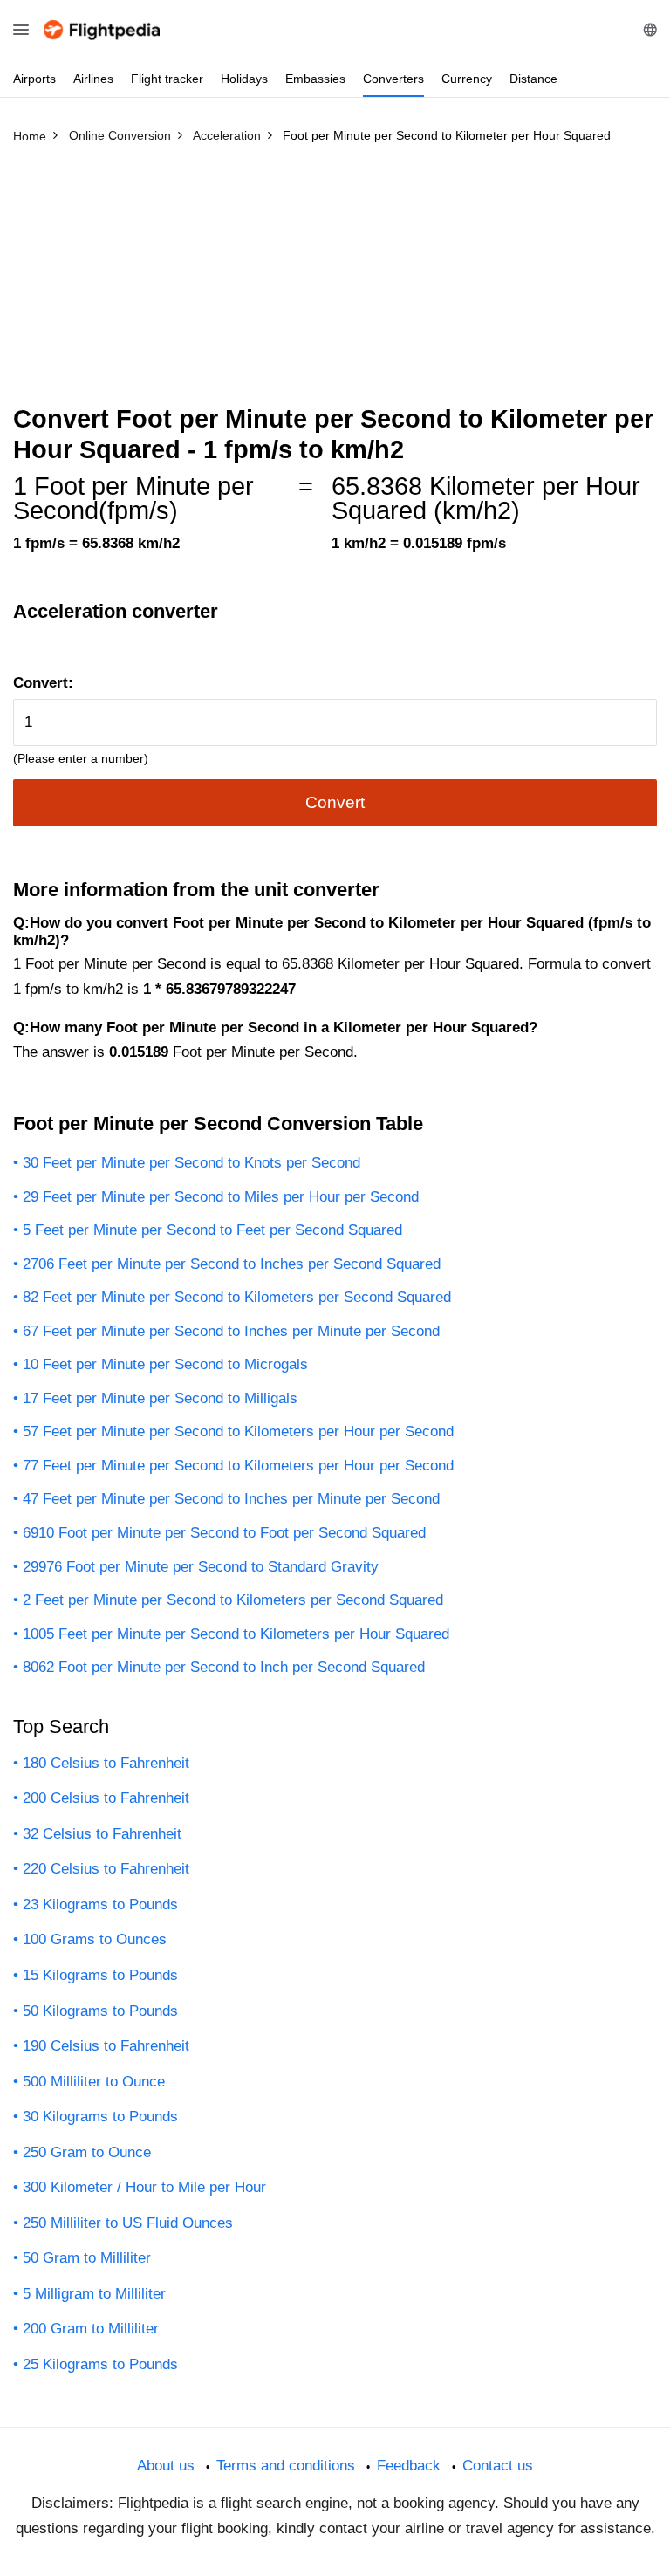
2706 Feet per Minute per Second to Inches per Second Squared (232, 1264)
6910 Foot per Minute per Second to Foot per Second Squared (224, 1533)
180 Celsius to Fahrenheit (106, 1763)
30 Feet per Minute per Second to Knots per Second (191, 1163)
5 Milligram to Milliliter (94, 2294)
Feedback (409, 2466)
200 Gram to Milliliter (91, 2329)
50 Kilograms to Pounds (100, 2011)
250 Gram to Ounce (87, 2152)
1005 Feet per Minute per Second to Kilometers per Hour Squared (236, 1634)
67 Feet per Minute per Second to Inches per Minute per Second (231, 1331)
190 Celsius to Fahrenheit (106, 2046)
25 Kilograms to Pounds (100, 2364)
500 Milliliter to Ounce (94, 2082)
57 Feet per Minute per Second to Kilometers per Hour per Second (238, 1432)
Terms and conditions (286, 2466)
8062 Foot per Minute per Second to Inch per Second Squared (224, 1667)
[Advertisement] (335, 282)
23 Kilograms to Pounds (100, 1905)
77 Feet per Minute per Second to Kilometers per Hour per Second (238, 1466)
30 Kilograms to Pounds (100, 2117)
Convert (335, 802)
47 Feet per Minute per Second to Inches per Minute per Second (231, 1499)
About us (166, 2466)
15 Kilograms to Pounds (100, 1975)
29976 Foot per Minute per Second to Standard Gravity (201, 1567)
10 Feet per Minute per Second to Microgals (165, 1364)
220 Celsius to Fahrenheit (106, 1869)
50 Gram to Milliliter (87, 2258)
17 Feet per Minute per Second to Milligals (160, 1398)
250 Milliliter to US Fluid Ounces (128, 2223)
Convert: (43, 683)
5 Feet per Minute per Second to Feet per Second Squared (212, 1230)
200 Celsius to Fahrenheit (106, 1798)
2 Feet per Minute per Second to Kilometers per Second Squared (233, 1600)
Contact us (498, 2466)
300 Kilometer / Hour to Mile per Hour (144, 2187)
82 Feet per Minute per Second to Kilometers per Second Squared (237, 1297)
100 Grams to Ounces (95, 1939)
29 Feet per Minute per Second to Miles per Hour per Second (221, 1197)
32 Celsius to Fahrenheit (102, 1834)
